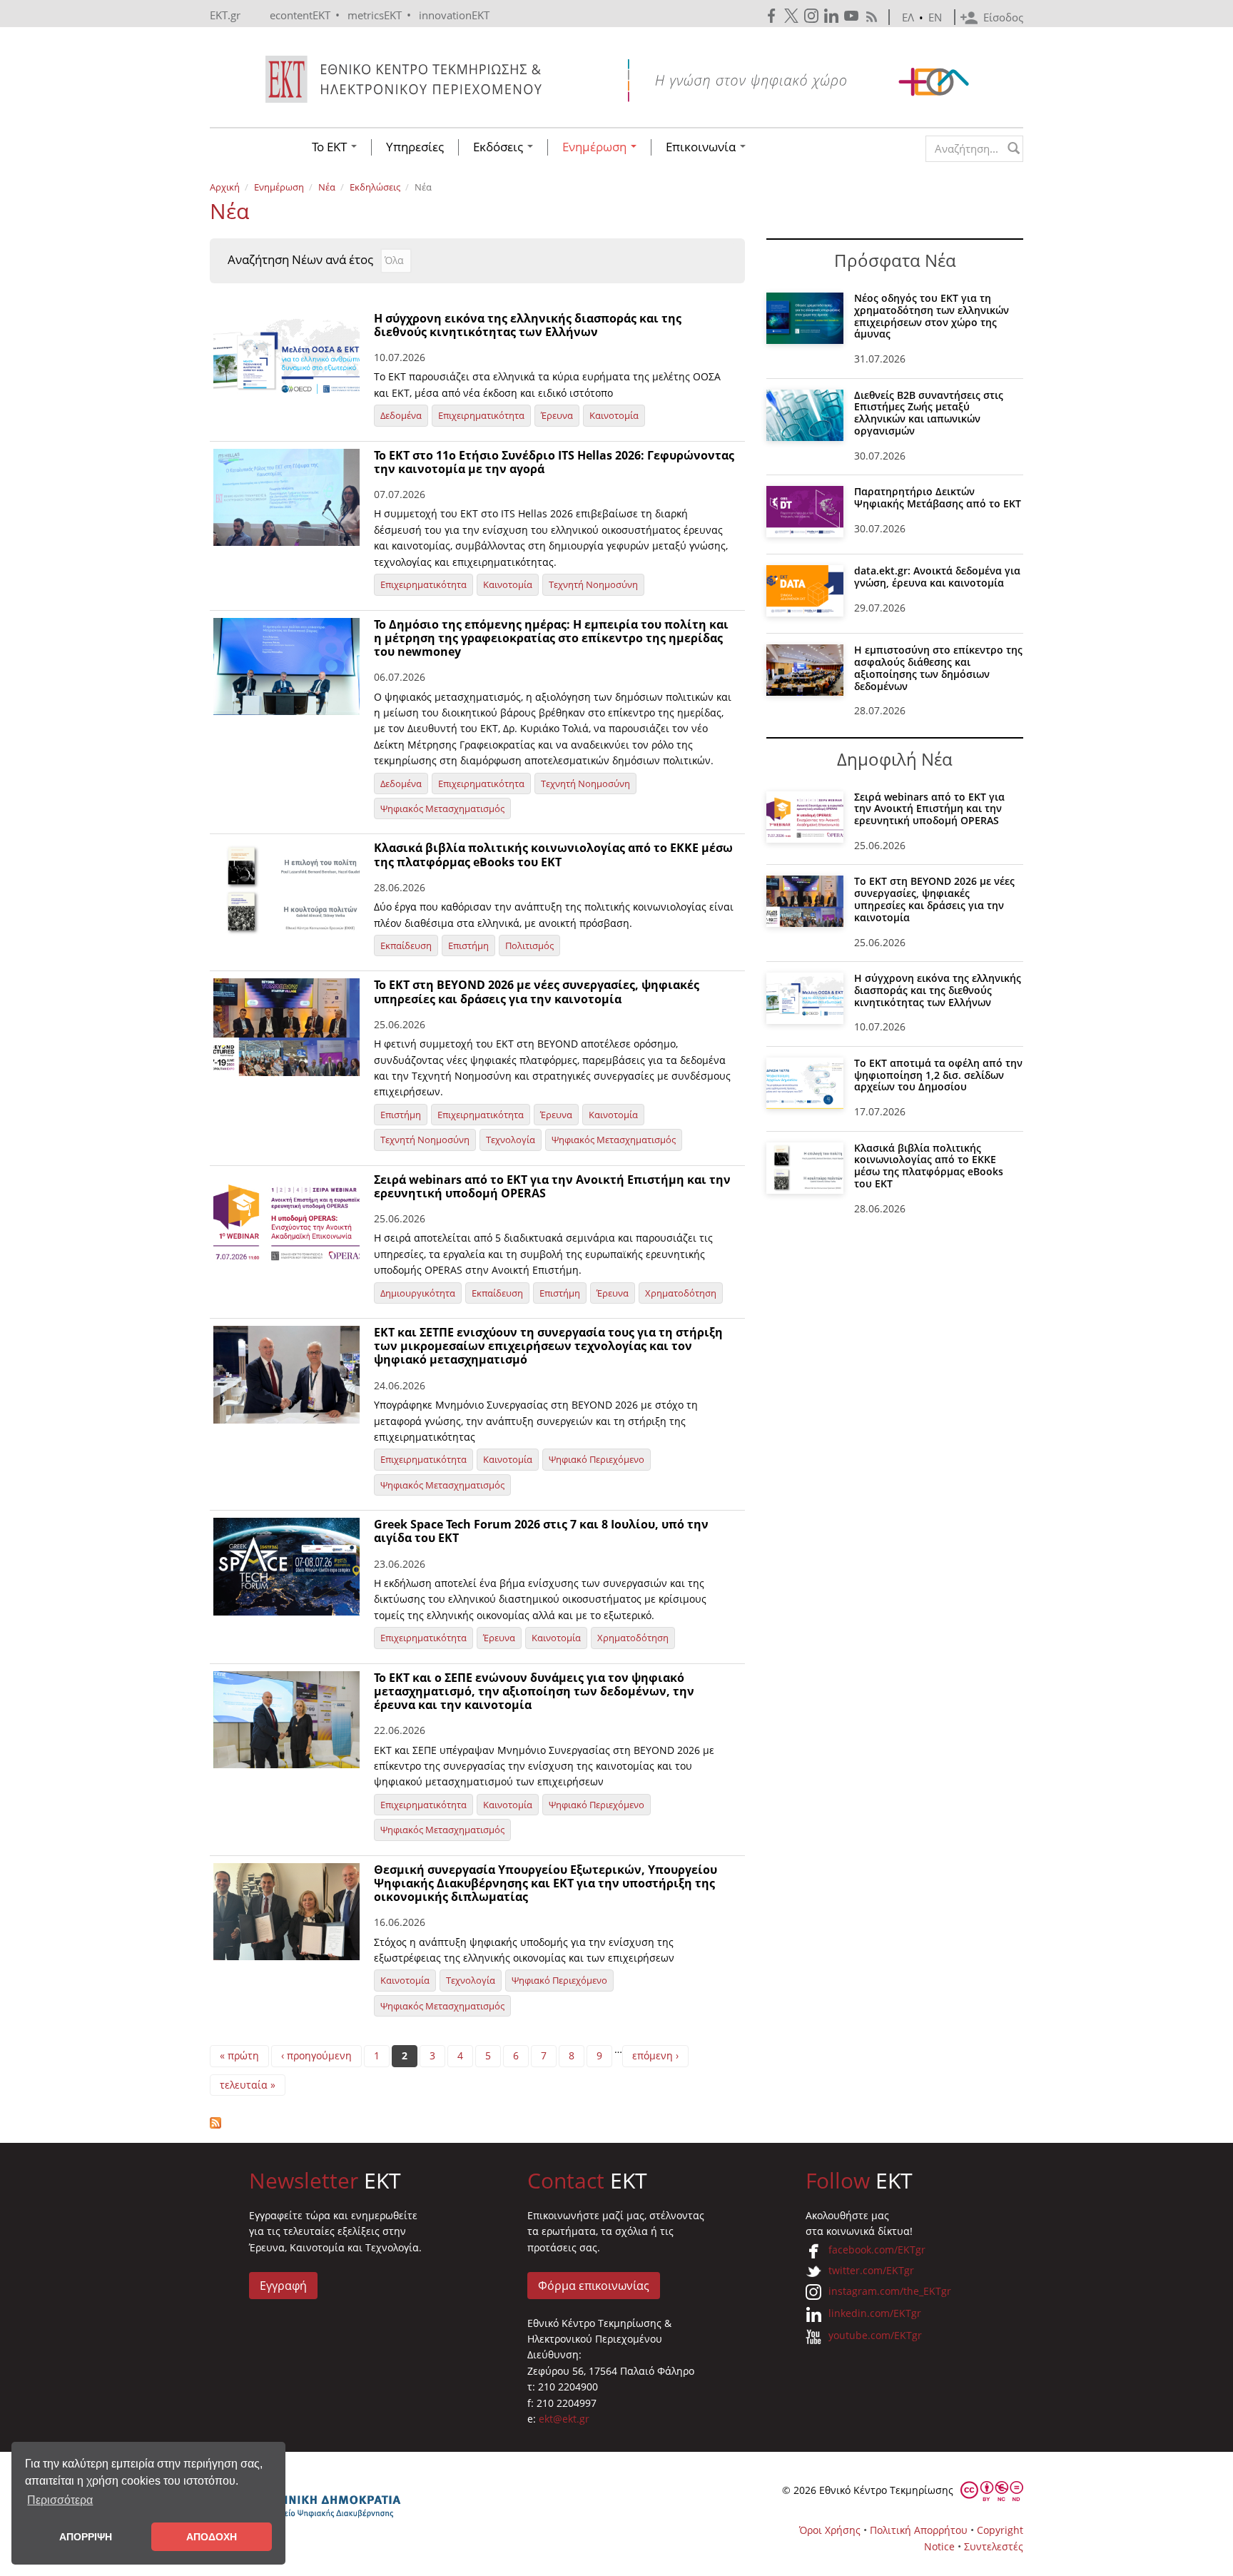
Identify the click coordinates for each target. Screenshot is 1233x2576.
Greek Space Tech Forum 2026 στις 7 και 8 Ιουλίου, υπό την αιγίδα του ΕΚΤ (541, 1531)
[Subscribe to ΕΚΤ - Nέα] (477, 2123)
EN (935, 17)
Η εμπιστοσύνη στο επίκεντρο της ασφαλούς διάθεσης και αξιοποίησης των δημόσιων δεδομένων (938, 668)
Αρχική (225, 187)
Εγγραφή (283, 2286)
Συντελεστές (994, 2546)
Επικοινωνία (702, 147)
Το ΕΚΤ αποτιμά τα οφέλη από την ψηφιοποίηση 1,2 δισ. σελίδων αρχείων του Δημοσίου (938, 1075)
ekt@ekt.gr (564, 2419)
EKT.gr (225, 15)
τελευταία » (248, 2085)
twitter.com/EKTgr (871, 2270)
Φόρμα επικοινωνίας (594, 2286)
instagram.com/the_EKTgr (890, 2291)
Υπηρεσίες (415, 147)
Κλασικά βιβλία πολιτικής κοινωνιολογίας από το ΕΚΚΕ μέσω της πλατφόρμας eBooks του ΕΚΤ (553, 855)
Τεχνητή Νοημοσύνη (593, 584)
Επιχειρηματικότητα (481, 415)
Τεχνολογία (511, 1140)
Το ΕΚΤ (331, 147)
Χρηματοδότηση (681, 1293)
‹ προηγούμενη (316, 2055)
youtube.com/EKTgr (875, 2335)
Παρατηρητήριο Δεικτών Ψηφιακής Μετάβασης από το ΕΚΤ (938, 497)
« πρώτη (239, 2055)
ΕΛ (908, 17)
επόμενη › (655, 2055)
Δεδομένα (401, 415)
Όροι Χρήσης (830, 2530)
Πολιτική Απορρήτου (919, 2530)
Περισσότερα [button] (60, 2500)
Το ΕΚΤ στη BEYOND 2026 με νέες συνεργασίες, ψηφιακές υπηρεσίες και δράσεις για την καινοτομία (537, 992)
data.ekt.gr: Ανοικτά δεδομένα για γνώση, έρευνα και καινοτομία (937, 577)
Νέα (327, 187)
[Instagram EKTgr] (813, 16)
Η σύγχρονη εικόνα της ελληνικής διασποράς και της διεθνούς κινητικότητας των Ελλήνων (528, 325)
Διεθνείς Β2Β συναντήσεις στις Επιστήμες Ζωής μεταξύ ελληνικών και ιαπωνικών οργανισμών (929, 413)
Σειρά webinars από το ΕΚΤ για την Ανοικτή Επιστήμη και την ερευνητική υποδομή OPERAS (552, 1186)
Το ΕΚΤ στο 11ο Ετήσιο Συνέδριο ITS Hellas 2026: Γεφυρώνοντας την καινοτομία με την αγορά (554, 462)
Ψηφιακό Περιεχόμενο (597, 1459)
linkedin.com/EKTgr (875, 2313)
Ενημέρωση (596, 147)
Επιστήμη (468, 945)
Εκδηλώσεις (375, 187)
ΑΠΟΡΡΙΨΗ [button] (86, 2537)
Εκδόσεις (499, 147)
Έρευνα (557, 415)
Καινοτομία (614, 415)
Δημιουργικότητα (418, 1293)
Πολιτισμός (529, 945)
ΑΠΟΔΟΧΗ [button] (212, 2537)
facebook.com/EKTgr (877, 2250)
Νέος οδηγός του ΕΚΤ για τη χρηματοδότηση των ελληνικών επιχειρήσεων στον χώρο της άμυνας (932, 316)
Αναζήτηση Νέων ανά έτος (300, 260)
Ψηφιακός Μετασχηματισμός (442, 808)
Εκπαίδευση (406, 945)
